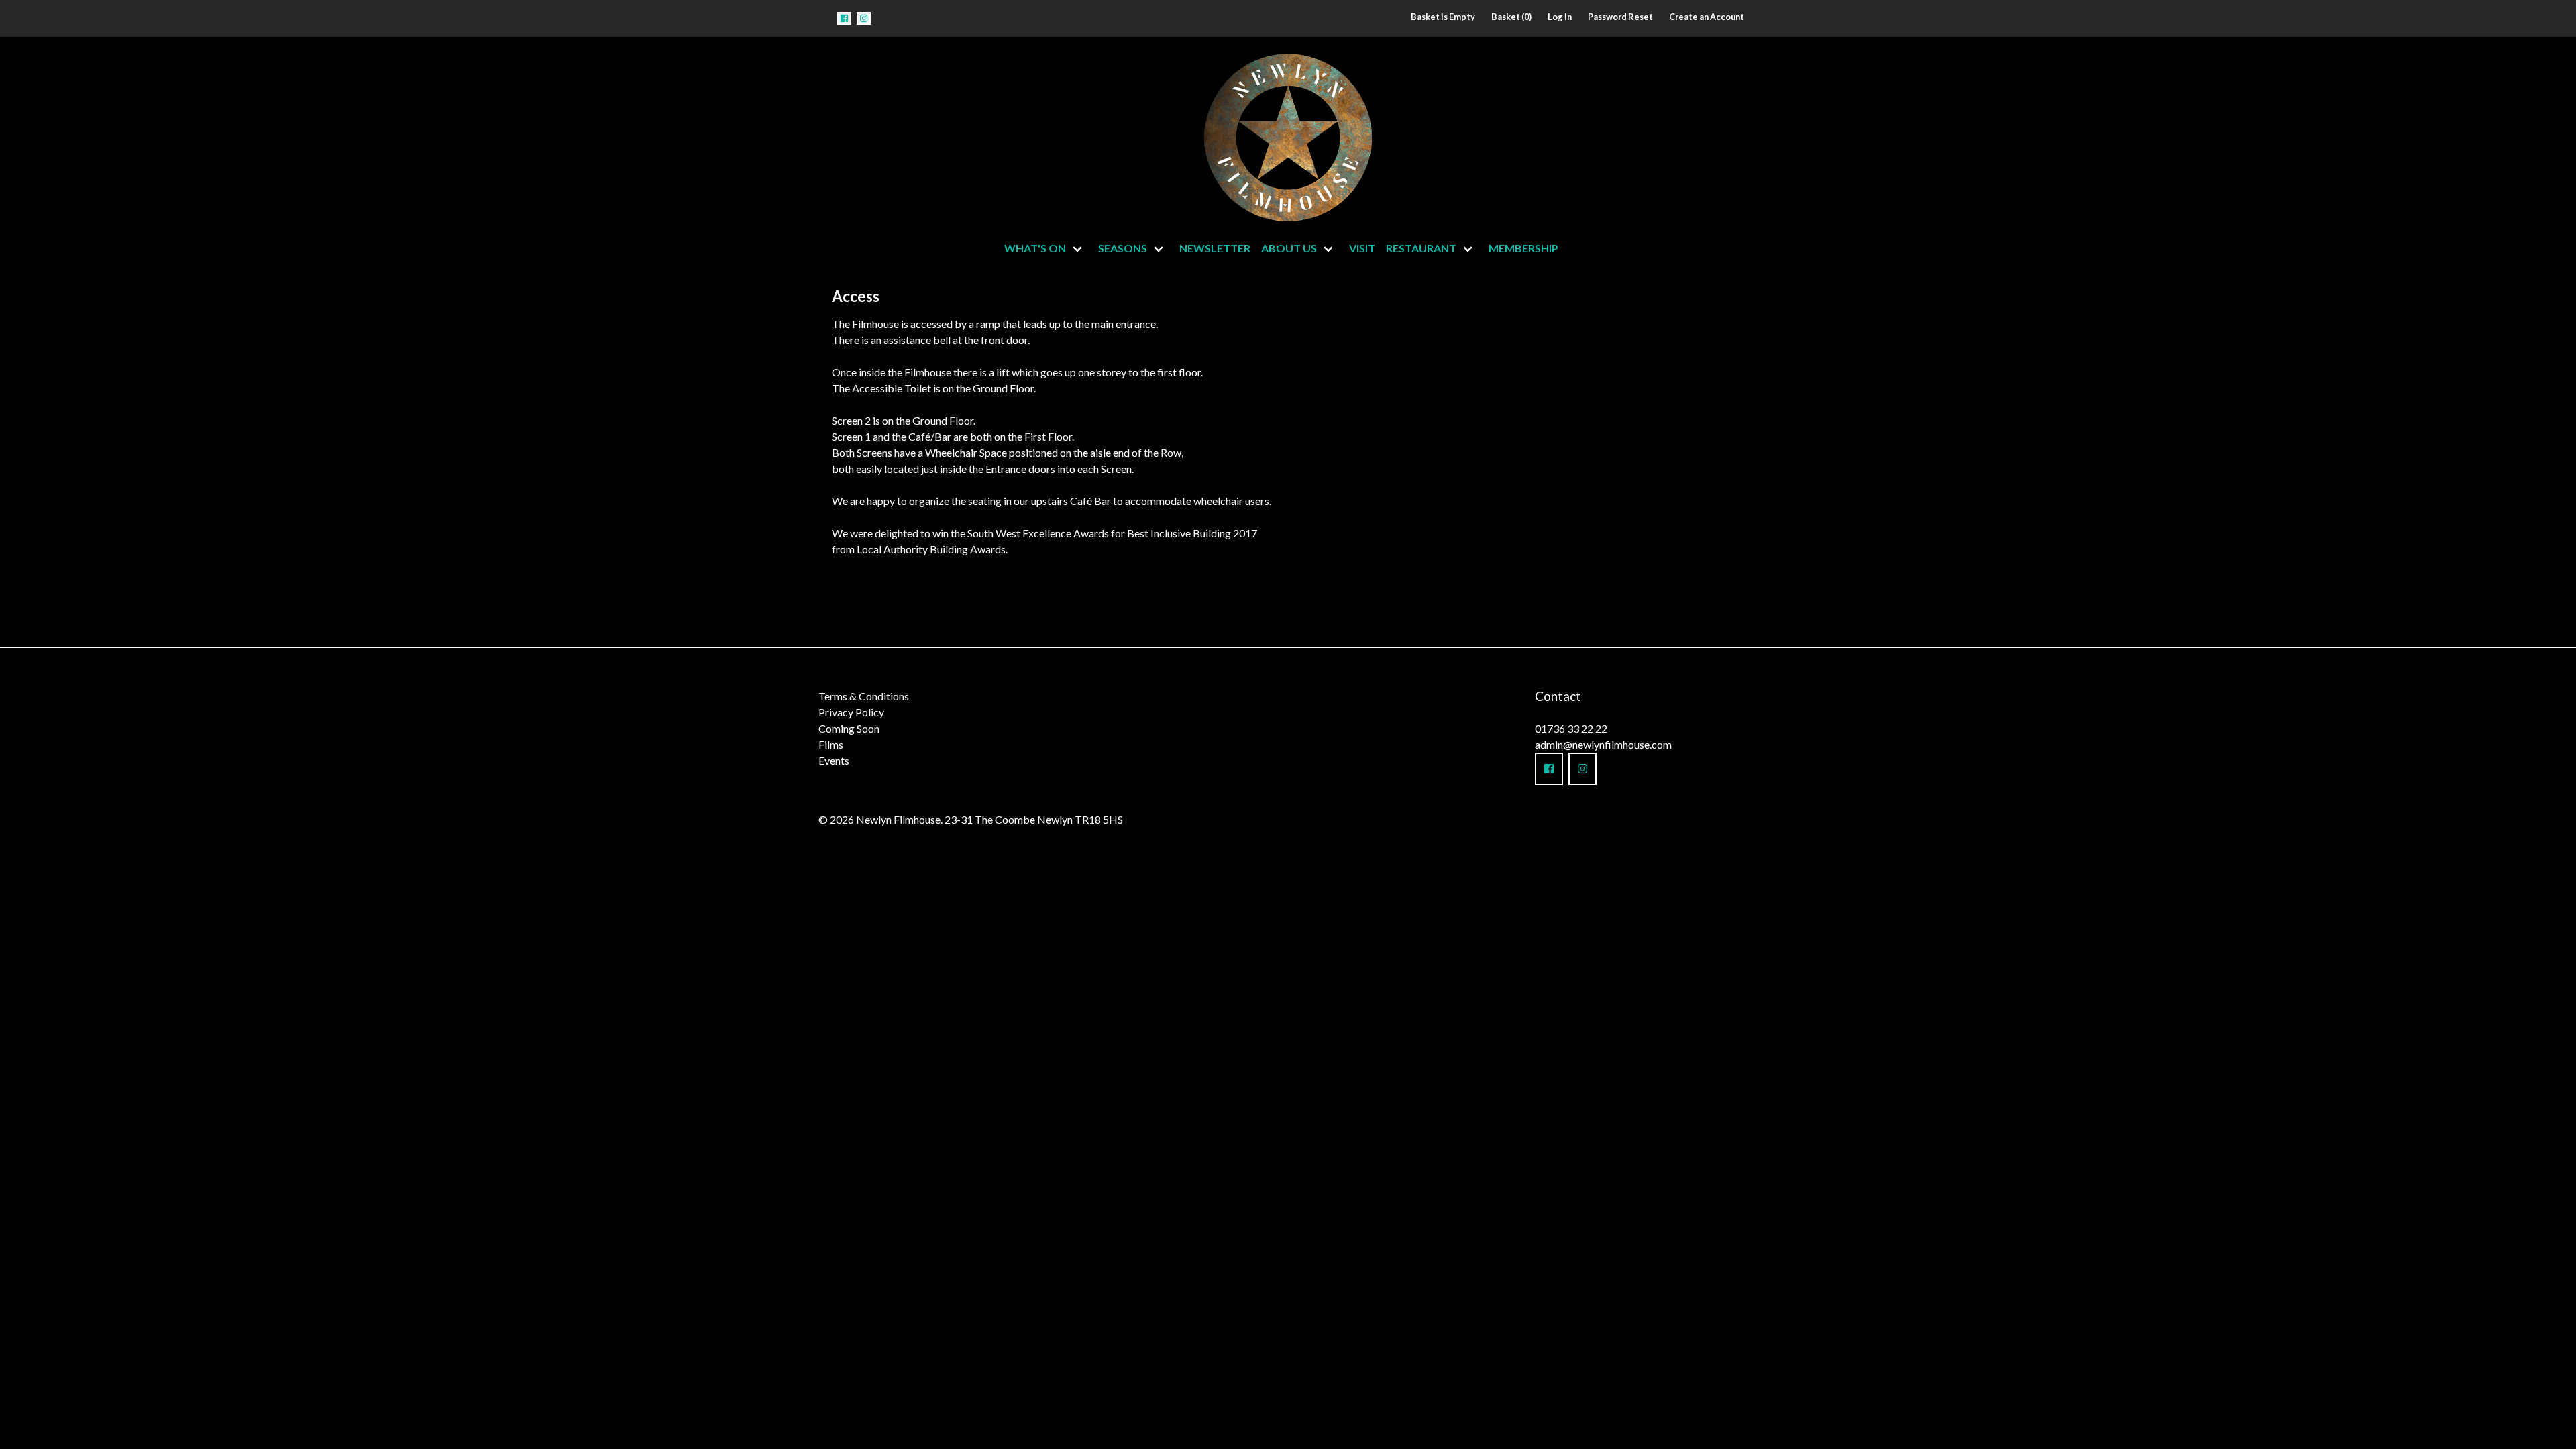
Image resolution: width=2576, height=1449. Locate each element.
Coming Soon (849, 728)
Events (834, 760)
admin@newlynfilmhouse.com (1603, 744)
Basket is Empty (1443, 17)
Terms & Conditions (864, 696)
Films (831, 744)
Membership (1523, 248)
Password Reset (1620, 17)
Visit (1362, 248)
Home (1155, 134)
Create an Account (1707, 17)
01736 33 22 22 (1571, 728)
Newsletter (1215, 248)
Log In (1560, 17)
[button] (844, 18)
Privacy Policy (851, 712)
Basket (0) (1511, 17)
